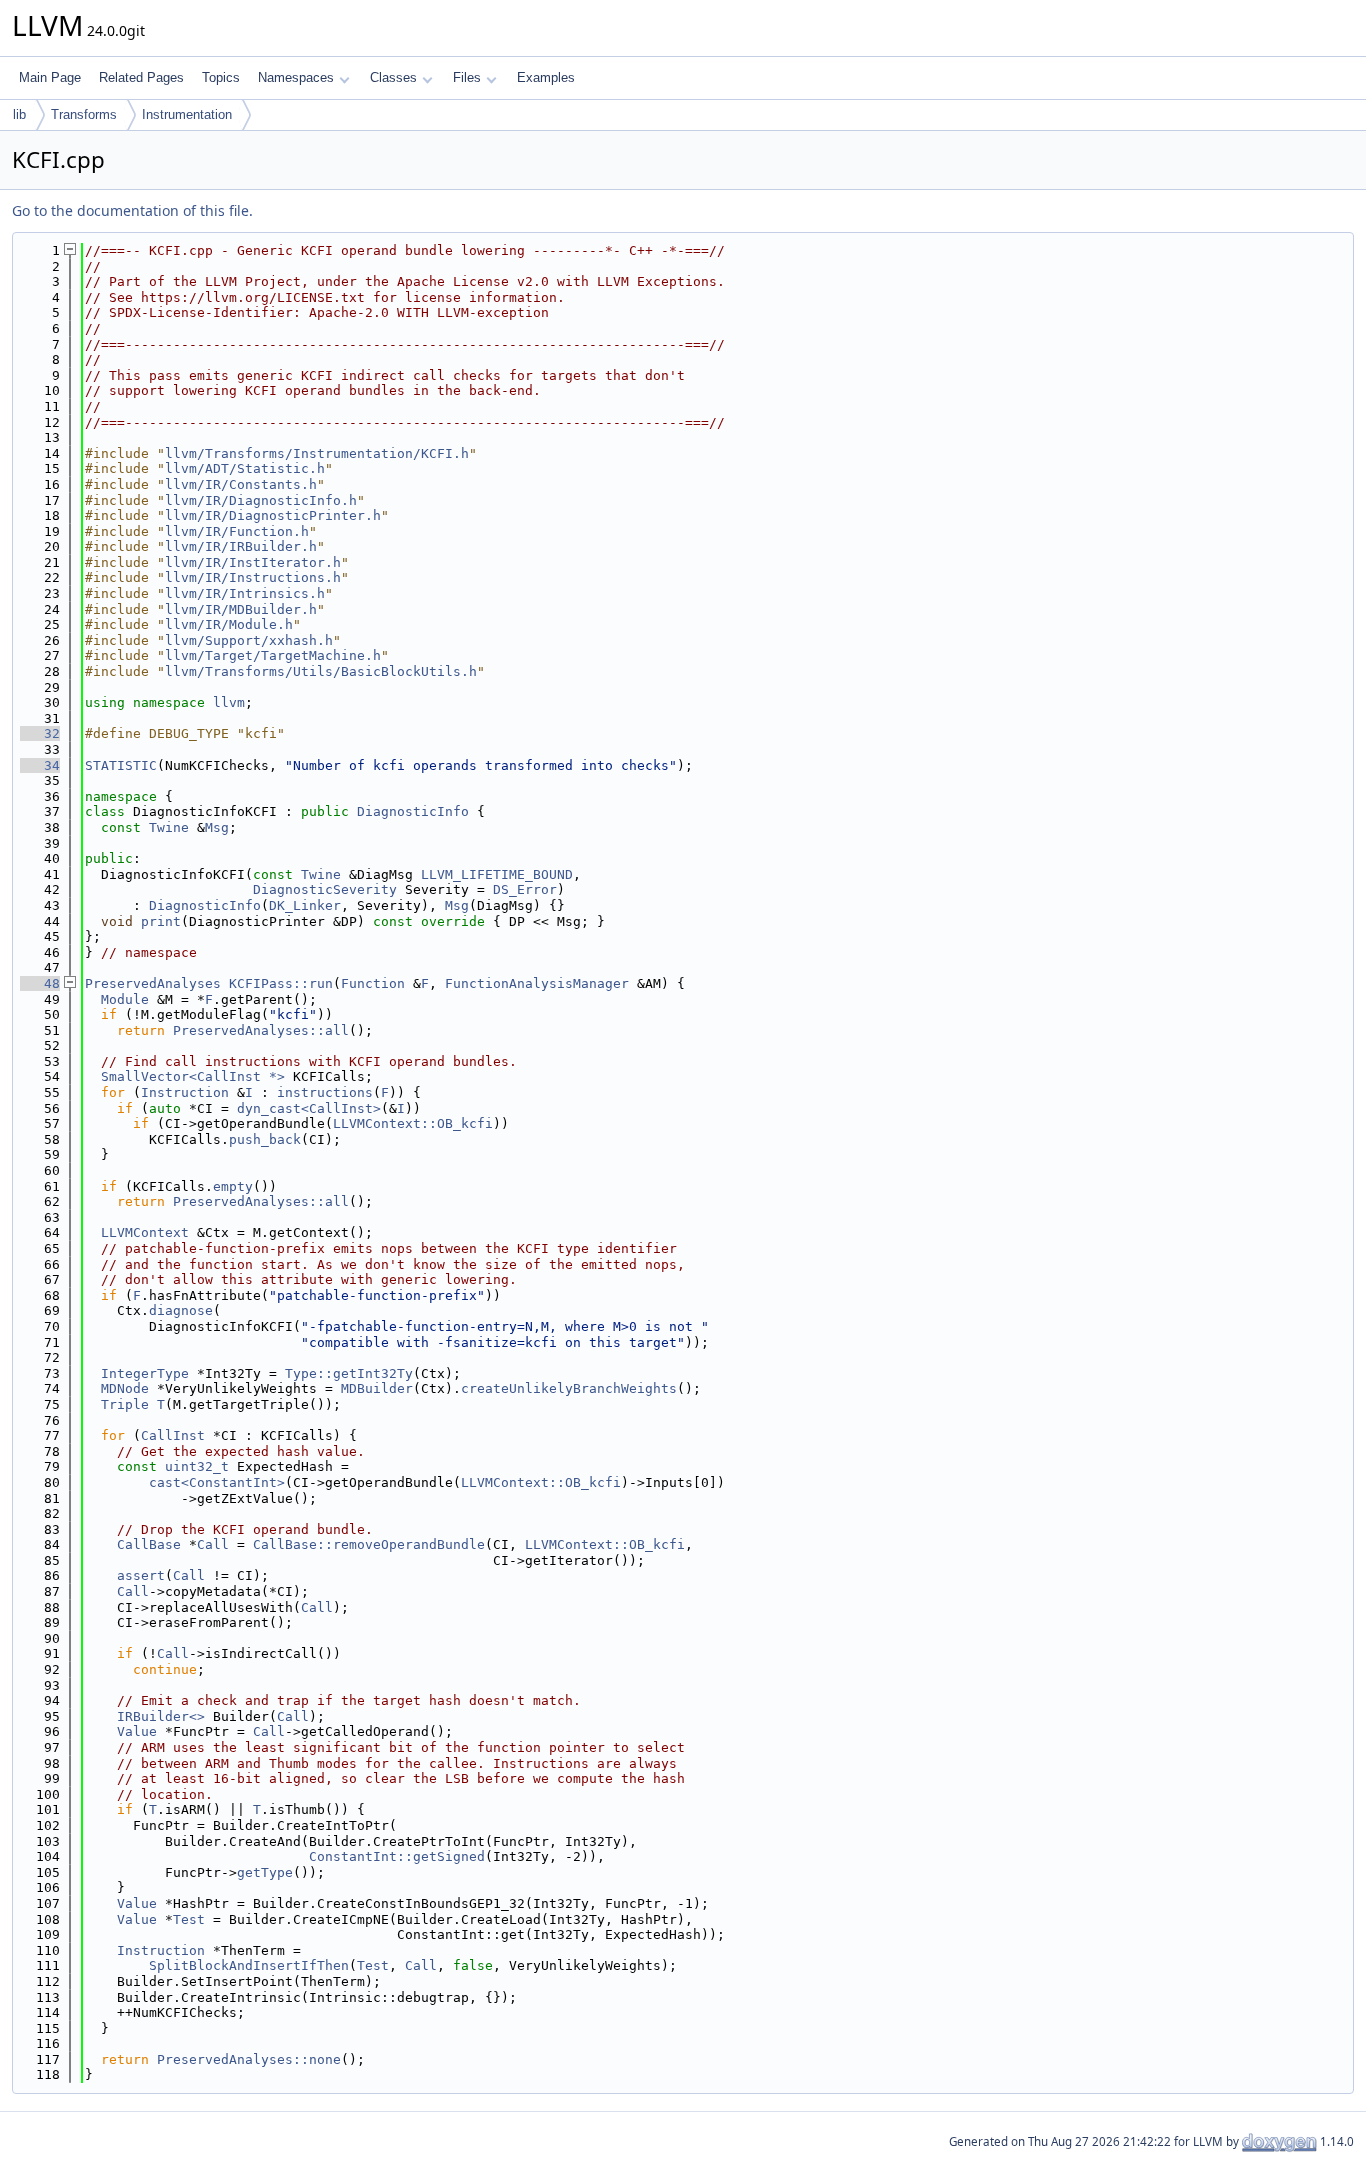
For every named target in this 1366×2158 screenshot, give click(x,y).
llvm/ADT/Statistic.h (245, 468)
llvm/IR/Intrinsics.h (245, 593)
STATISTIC (121, 765)
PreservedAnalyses (153, 983)
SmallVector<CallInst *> (193, 1076)
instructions (325, 1092)
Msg (217, 827)
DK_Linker (305, 905)
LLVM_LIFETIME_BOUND (497, 874)
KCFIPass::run (281, 983)
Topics (221, 77)
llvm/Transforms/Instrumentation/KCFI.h (317, 453)
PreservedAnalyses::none (249, 2059)
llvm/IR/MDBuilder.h (241, 609)
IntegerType (145, 1373)
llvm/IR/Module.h (229, 624)
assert (141, 1575)
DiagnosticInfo (413, 811)
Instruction (185, 1092)
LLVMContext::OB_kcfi (413, 1123)
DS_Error (525, 889)
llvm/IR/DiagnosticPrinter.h (273, 515)
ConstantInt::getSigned (397, 1856)
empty (233, 1186)
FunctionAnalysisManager (537, 983)
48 (40, 983)
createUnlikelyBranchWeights (569, 1388)
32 (40, 733)
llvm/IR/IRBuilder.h (241, 546)
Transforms (84, 114)
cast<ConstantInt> (217, 1482)
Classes (393, 77)
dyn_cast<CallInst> (309, 1108)
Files (467, 77)
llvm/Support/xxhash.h (249, 640)
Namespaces (296, 77)
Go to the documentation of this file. (132, 210)
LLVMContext (145, 1232)
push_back (265, 1139)
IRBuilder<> (161, 1716)
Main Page (50, 77)
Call (213, 1544)
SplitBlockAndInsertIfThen (249, 1965)
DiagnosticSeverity (325, 889)
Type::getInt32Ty (349, 1373)
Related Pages (141, 77)
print (161, 921)
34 (40, 765)
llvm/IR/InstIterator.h (253, 562)
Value (137, 1731)
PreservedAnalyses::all (261, 1030)
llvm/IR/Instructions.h (253, 577)
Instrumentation (187, 114)
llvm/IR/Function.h (237, 531)
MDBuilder (377, 1388)
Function (373, 983)
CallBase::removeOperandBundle (369, 1544)
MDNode (125, 1388)
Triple (125, 1404)
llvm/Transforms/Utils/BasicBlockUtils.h (321, 671)
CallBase (149, 1544)
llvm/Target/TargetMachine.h (273, 655)
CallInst (173, 1435)
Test (189, 1919)
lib (19, 114)
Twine (169, 827)
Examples (546, 77)
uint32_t (197, 1466)
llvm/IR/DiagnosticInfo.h (261, 500)
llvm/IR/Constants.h (241, 484)
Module (125, 999)
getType (265, 1872)
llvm (229, 702)
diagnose (181, 1310)
